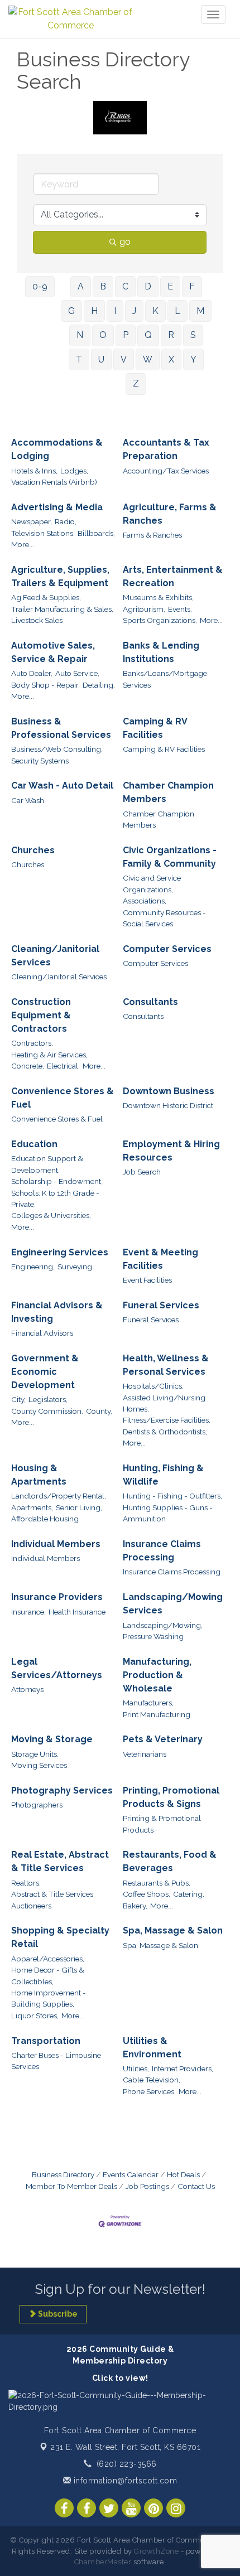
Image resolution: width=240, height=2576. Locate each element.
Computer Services (167, 949)
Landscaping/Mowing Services (173, 1604)
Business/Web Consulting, (57, 749)
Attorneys (27, 1689)
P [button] (126, 335)
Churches (33, 850)
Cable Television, (152, 2080)
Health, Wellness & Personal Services (166, 1365)
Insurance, (28, 1612)
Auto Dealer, (32, 673)
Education (34, 1144)
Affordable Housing (45, 1519)
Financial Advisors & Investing (57, 1312)
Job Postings (147, 2186)
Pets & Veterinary (163, 1739)
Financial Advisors (42, 1333)
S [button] (193, 335)
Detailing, (99, 685)
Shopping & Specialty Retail (60, 1937)
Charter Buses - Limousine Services (56, 2061)
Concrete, (28, 1066)
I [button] (115, 311)
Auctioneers (31, 1906)
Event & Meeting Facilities (160, 1259)
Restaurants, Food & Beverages (170, 1861)
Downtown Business (169, 1091)
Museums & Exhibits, (158, 597)
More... (23, 544)
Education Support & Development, (47, 1164)
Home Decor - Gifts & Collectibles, (48, 1975)
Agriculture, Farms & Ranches (170, 514)
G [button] (71, 311)
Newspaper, (32, 521)
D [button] (148, 286)
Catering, (189, 1894)
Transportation (46, 2041)
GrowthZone (156, 2551)
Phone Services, (149, 2091)
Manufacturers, (148, 1703)
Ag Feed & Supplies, (46, 597)
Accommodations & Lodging (57, 449)
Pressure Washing (153, 1636)
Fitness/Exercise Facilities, (167, 1420)
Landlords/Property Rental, (59, 1496)
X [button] (171, 359)
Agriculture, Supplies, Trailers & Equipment (60, 576)
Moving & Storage (52, 1739)
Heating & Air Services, (49, 1055)
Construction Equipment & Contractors (41, 1015)
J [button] (134, 311)
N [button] (80, 335)
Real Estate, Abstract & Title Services (60, 1861)
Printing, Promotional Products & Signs (171, 1797)
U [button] (101, 359)
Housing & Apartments (39, 1475)
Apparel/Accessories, (48, 1959)
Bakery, (135, 1906)
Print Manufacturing (157, 1714)
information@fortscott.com (124, 2481)
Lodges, (74, 471)
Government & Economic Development (45, 1372)
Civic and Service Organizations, (152, 883)
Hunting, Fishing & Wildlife (163, 1475)
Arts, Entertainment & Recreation (173, 576)
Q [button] (148, 335)
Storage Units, (35, 1754)
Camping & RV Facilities (155, 728)
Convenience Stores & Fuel (63, 1098)
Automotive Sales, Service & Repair (53, 652)
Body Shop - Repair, (45, 685)
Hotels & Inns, (34, 471)
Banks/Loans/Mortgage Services (165, 679)
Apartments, (32, 1507)
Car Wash (28, 800)
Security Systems (40, 761)
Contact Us (196, 2186)
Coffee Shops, (147, 1894)
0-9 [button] (40, 286)
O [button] (103, 335)
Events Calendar (131, 2174)
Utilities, (136, 2068)
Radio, (66, 521)
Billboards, (96, 533)
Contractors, (32, 1043)
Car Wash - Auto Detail (62, 786)
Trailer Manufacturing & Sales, (62, 609)
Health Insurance (77, 1612)
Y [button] (193, 359)
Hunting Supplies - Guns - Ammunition (168, 1513)
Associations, (145, 901)
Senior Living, (79, 1507)
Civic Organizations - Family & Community (170, 857)
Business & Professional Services (61, 728)
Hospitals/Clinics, (153, 1386)
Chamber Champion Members (168, 792)
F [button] (192, 286)
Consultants (150, 1002)
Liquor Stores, (35, 2016)
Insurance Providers (57, 1597)
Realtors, (26, 1883)
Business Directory (63, 2174)
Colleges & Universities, (51, 1215)
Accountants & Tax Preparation (166, 449)
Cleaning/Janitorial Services (55, 956)
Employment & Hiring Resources (171, 1151)
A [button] (81, 286)
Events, (180, 609)
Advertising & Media (57, 507)
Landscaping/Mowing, (163, 1625)
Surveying (75, 1267)
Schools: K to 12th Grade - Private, (55, 1198)
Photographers (37, 1805)
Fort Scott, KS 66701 (125, 2447)
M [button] (200, 311)
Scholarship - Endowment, (57, 1181)
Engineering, (33, 1267)
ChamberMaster (103, 2562)
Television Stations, (43, 533)
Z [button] (136, 383)
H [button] (94, 311)
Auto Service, (77, 673)
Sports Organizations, (160, 620)
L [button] (177, 311)
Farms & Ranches (152, 535)
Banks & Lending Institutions (161, 652)
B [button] (103, 286)
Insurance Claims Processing (162, 1551)
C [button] (125, 286)
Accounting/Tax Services (166, 471)
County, (99, 1411)
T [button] (79, 359)
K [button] (155, 311)
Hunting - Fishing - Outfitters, (172, 1496)
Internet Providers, (183, 2068)
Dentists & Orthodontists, (165, 1432)
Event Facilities (147, 1280)
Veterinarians (145, 1754)
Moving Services (39, 1765)
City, (18, 1399)
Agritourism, (144, 609)
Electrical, (63, 1066)
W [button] (148, 359)
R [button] (171, 335)
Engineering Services (60, 1252)
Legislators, (48, 1399)
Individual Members (56, 1544)
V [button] (124, 359)
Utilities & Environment (152, 2048)
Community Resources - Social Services (164, 918)
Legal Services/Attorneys (57, 1668)
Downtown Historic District (168, 1105)
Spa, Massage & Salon (173, 1930)
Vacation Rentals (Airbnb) (54, 482)
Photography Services (62, 1790)
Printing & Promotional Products (162, 1824)
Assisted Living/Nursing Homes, (164, 1403)
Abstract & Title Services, (53, 1894)
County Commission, (47, 1411)
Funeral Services (161, 1305)
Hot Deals (183, 2174)
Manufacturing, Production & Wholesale (157, 1675)
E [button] (170, 286)
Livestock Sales (37, 620)
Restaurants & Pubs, (157, 1883)
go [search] (125, 242)
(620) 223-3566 (127, 2464)
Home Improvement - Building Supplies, (49, 1998)
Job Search (142, 1172)
